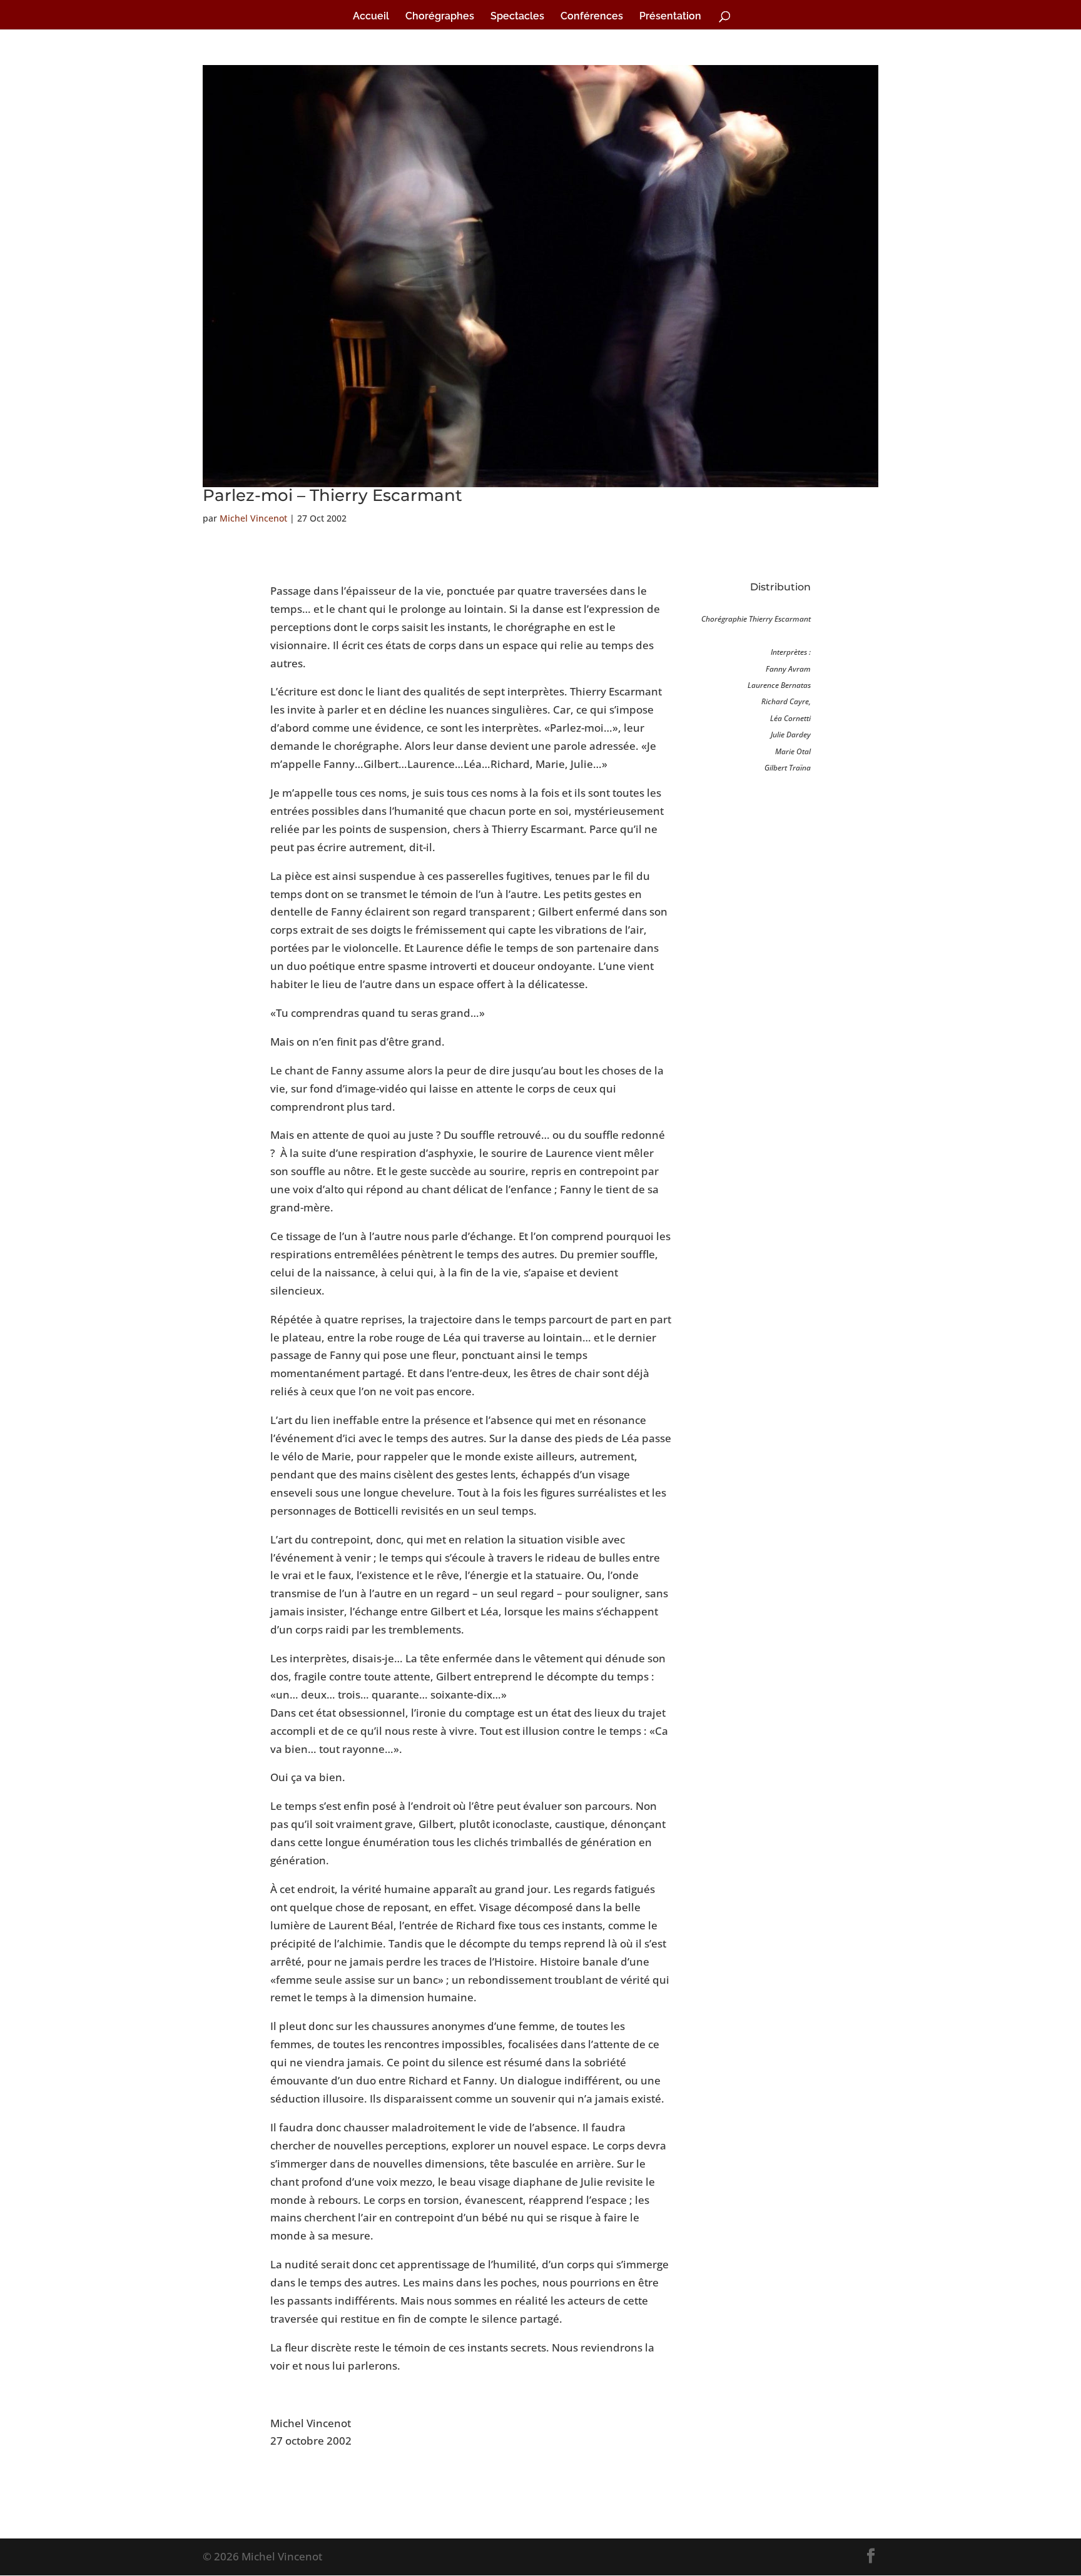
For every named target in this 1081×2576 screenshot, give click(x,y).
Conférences (592, 17)
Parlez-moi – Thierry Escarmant (332, 495)
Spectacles (517, 17)
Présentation (670, 17)
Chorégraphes (440, 17)
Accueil (371, 17)
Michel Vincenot (253, 518)
